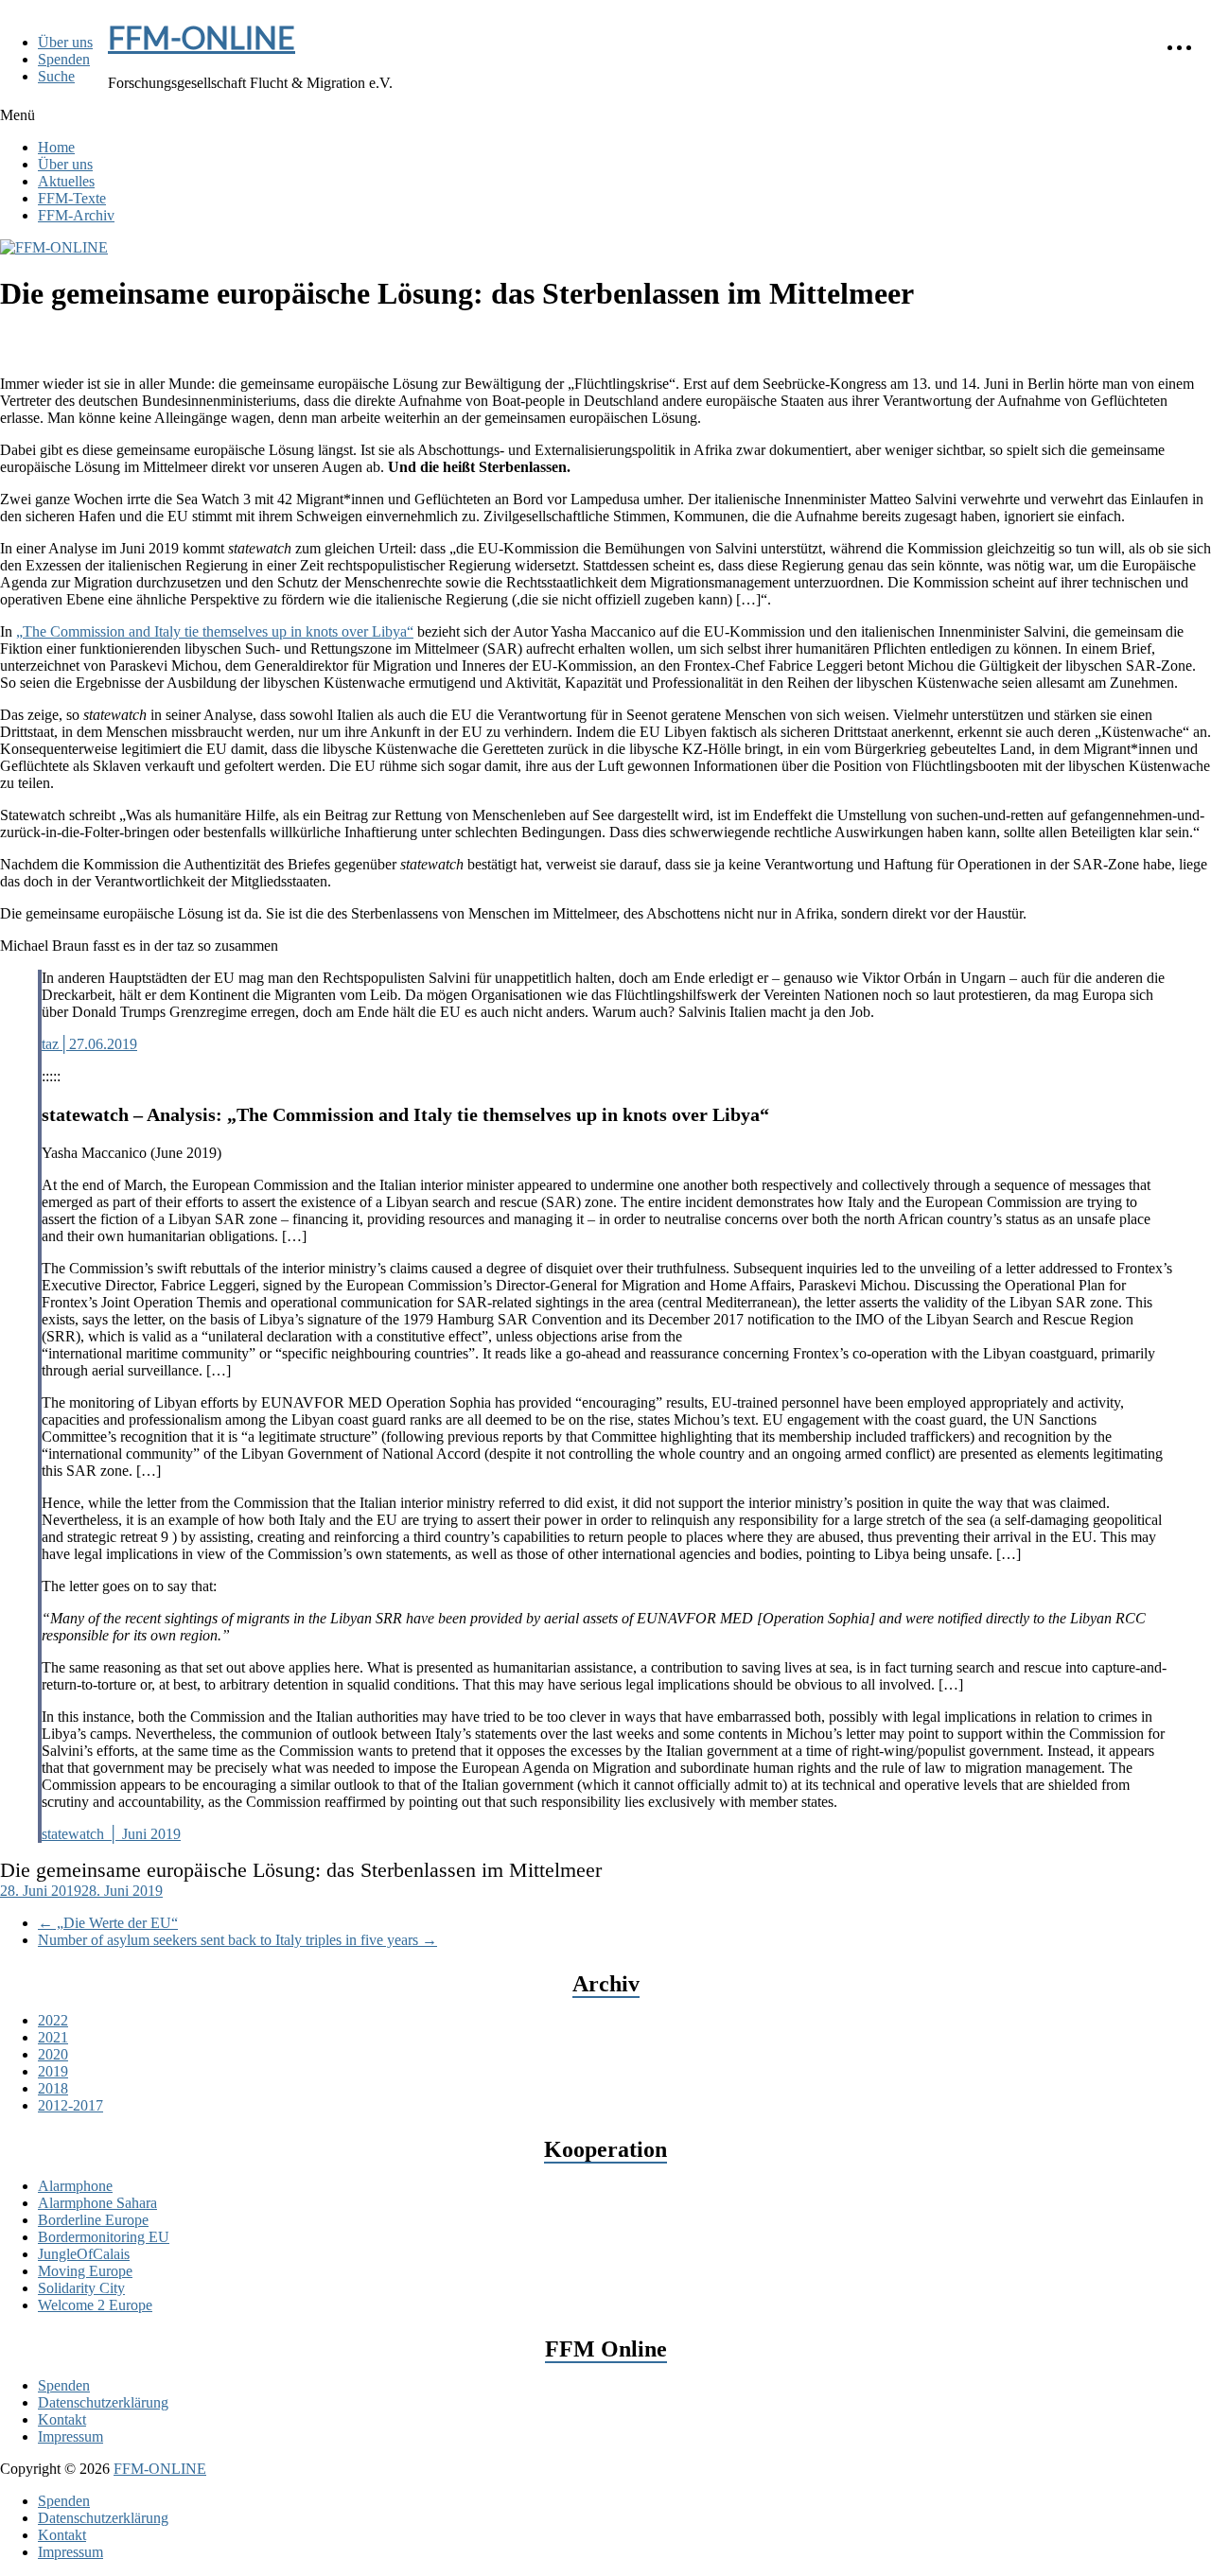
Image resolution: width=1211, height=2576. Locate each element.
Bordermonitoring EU (104, 2237)
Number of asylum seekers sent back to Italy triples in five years (237, 1940)
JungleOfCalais (84, 2254)
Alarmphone (75, 2186)
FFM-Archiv (76, 215)
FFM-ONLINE (202, 37)
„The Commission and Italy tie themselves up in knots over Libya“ (215, 631)
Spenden (64, 59)
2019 (53, 2071)
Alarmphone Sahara (97, 2203)
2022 (53, 2020)
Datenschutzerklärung (103, 2402)
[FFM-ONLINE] (54, 247)
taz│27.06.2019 (89, 1044)
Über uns (65, 42)
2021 (53, 2037)
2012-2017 (70, 2105)
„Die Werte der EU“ (108, 1923)
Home (56, 147)
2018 (53, 2088)
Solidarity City (81, 2288)
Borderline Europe (93, 2220)
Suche (56, 76)
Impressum (70, 2436)
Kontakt (62, 2419)
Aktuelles (66, 181)
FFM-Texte (72, 198)
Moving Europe (85, 2271)
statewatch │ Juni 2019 (111, 1834)
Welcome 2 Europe (95, 2305)
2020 (53, 2054)
